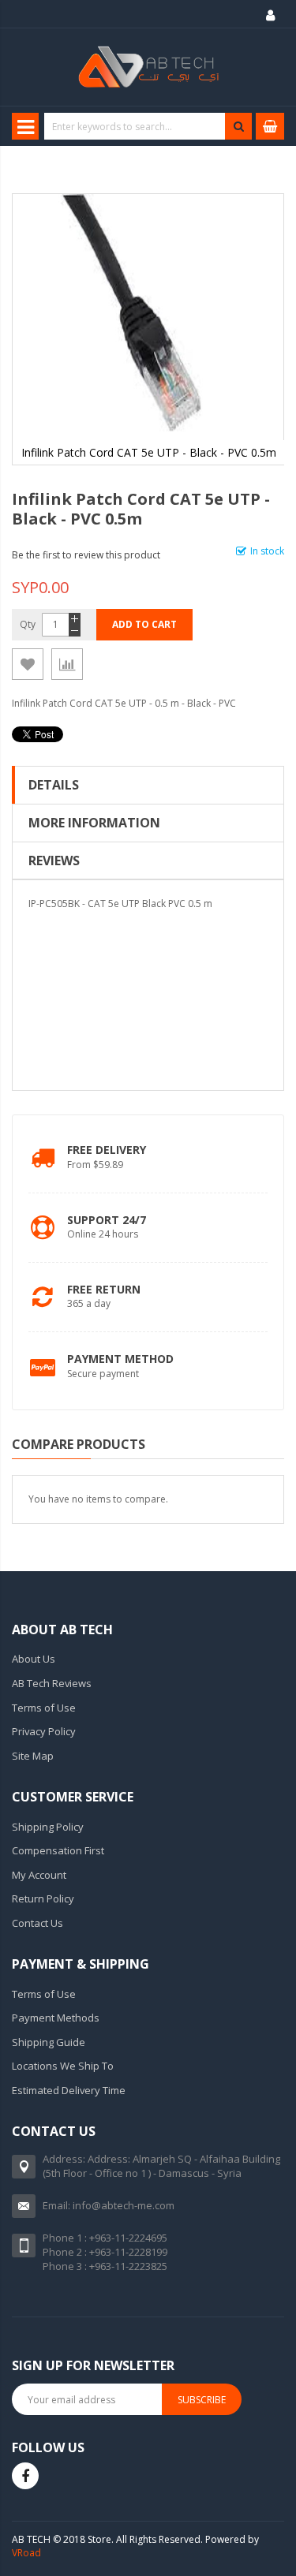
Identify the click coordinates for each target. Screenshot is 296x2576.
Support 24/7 (107, 1220)
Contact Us (37, 1923)
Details (54, 785)
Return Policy (43, 1898)
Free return (104, 1289)
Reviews (54, 861)
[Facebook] (25, 2476)
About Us (34, 1659)
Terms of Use (44, 1708)
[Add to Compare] (67, 664)
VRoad (26, 2553)
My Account (39, 1875)
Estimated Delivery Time (69, 2090)
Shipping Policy (48, 1827)
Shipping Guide (49, 2042)
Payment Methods (56, 2018)
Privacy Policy (44, 1731)
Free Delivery (107, 1150)
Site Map (33, 1756)
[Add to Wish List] (28, 664)
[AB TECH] (148, 67)
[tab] (148, 785)
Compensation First (58, 1850)
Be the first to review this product (86, 555)
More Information (94, 823)
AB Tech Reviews (52, 1683)
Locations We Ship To (63, 2066)
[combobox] (147, 126)
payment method (120, 1359)
